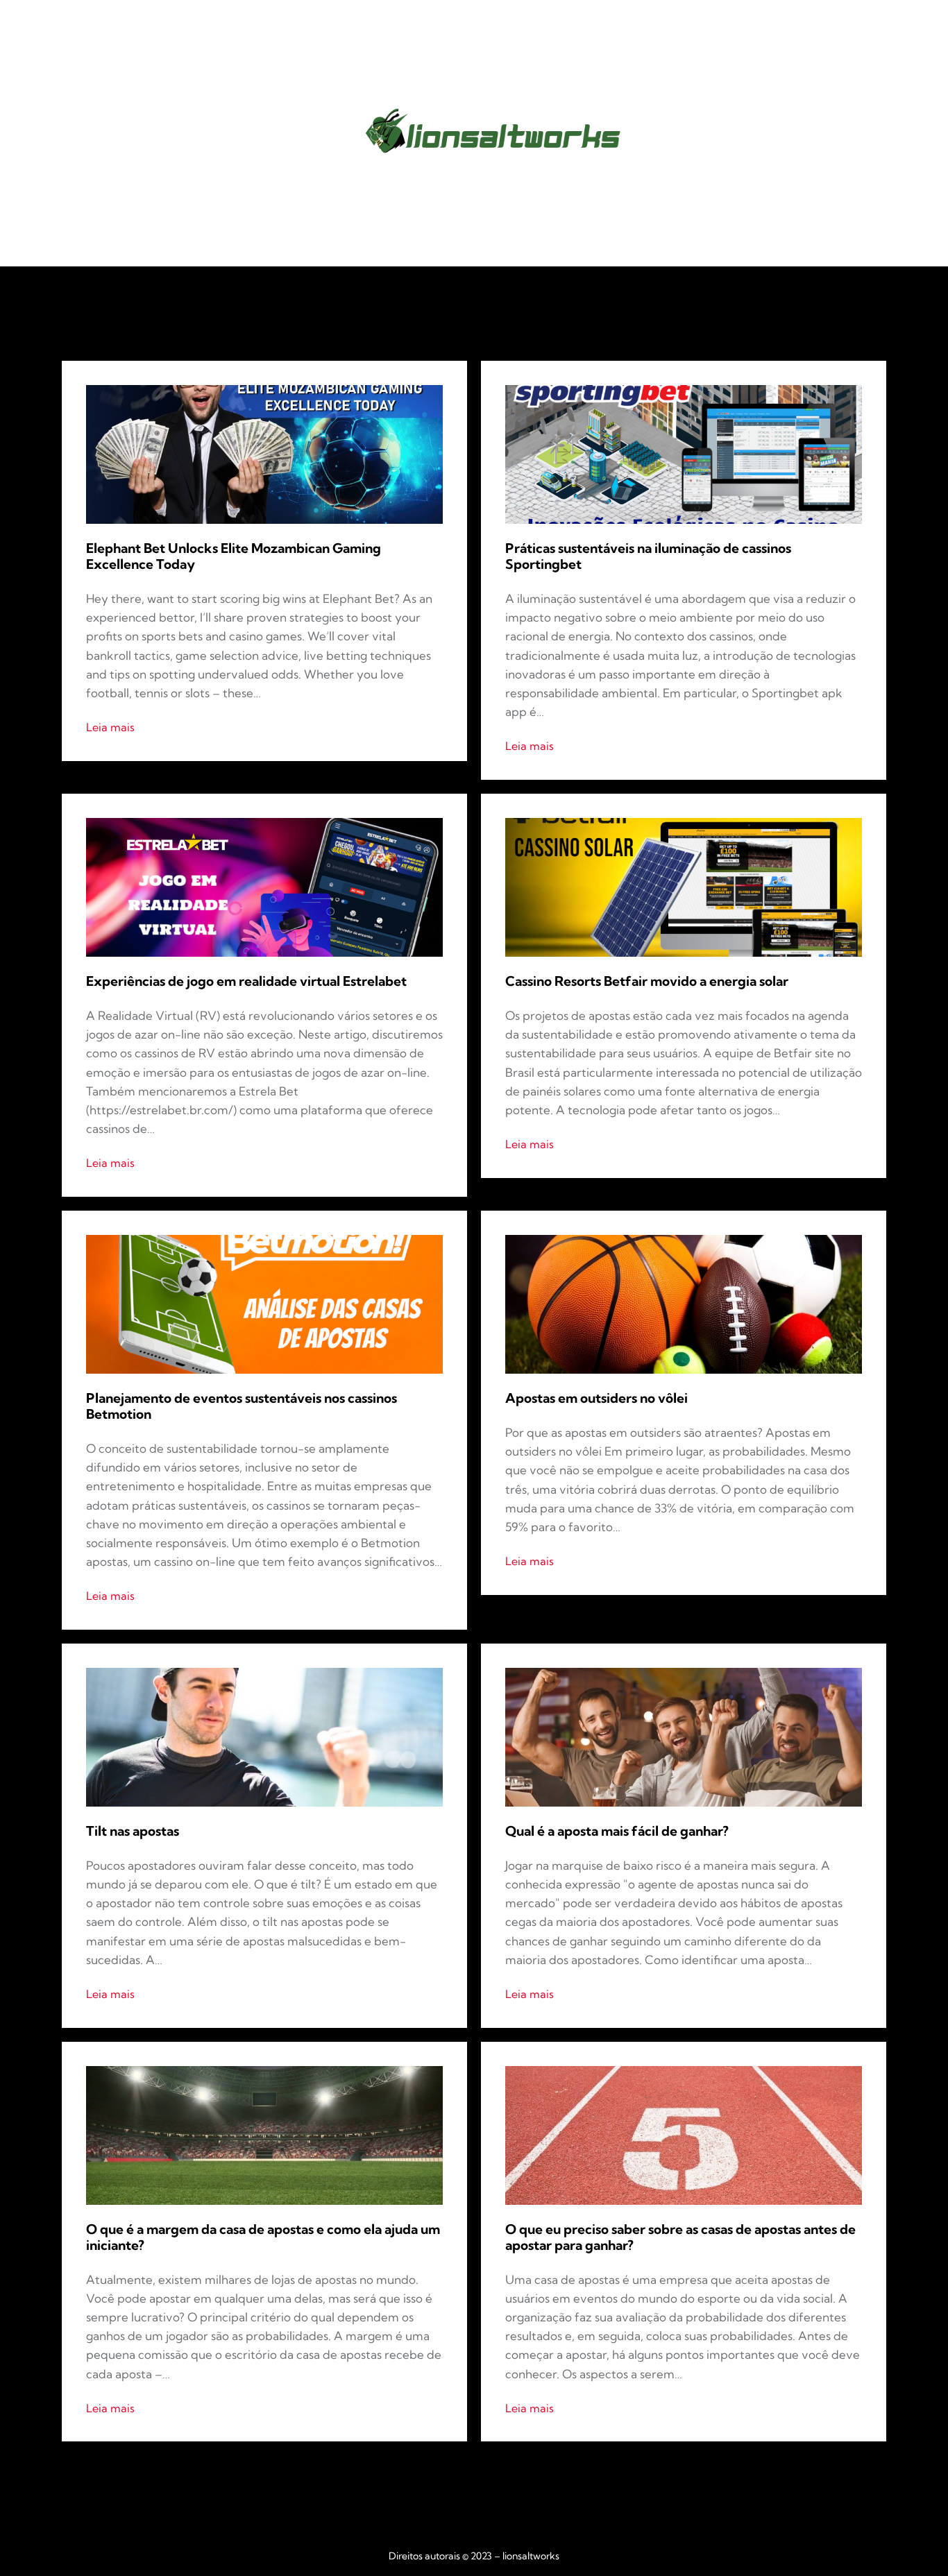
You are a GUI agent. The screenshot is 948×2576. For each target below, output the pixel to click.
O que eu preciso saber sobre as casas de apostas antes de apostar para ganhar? (680, 2237)
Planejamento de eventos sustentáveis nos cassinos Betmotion (242, 1406)
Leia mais (110, 728)
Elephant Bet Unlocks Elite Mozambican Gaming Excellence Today (234, 556)
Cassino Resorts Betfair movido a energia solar (647, 981)
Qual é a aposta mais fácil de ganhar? (617, 1831)
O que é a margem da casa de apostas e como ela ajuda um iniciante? (263, 2237)
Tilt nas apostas (133, 1831)
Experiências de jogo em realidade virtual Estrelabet (246, 981)
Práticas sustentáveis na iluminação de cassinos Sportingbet (648, 556)
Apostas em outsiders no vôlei (596, 1398)
